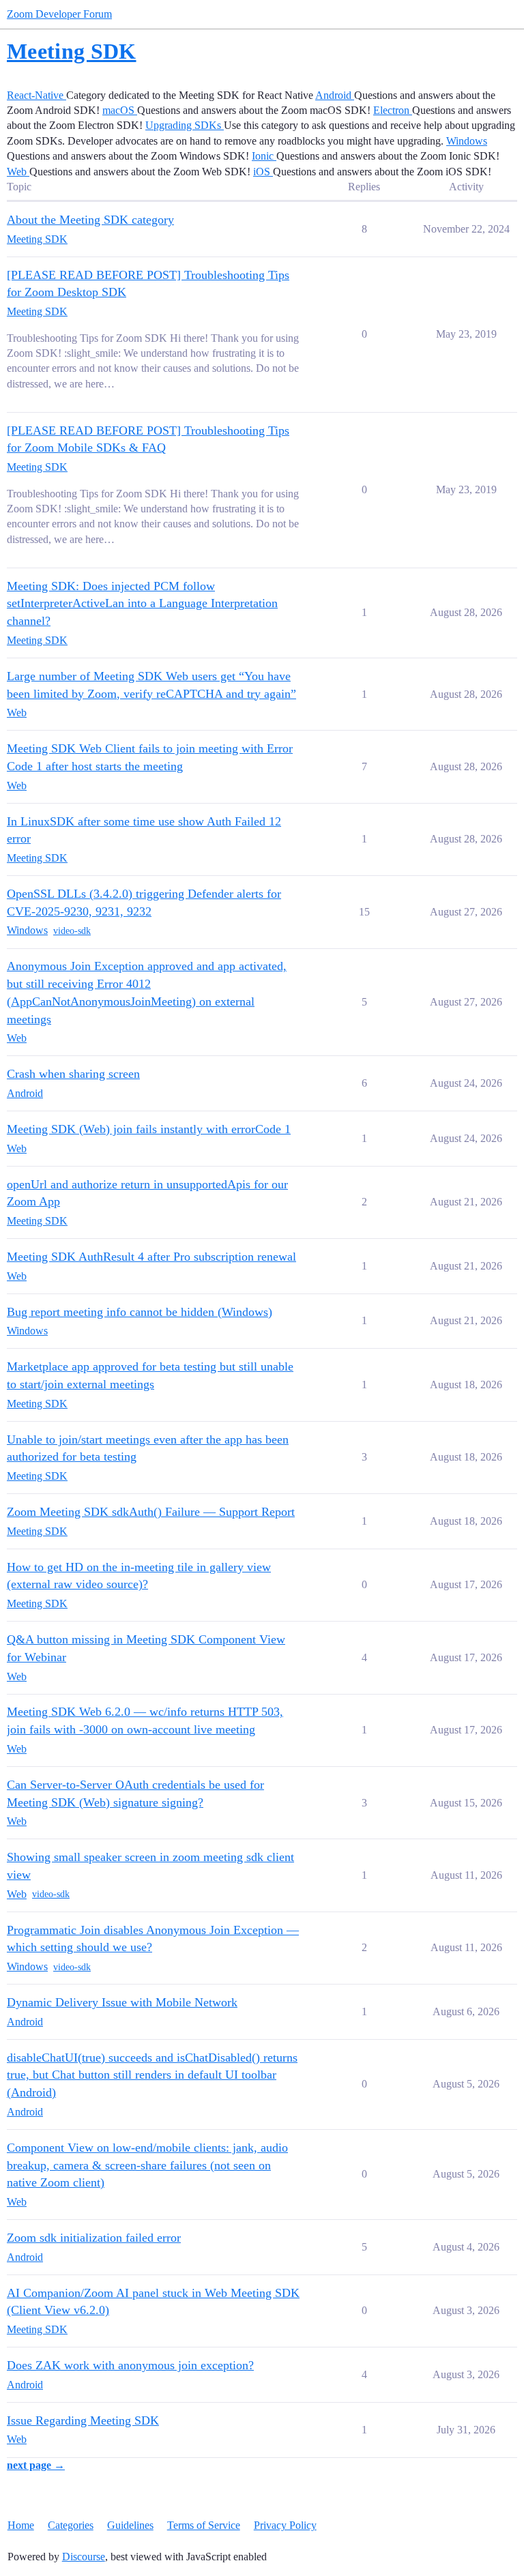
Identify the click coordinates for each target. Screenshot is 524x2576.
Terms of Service (204, 2525)
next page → (36, 2465)
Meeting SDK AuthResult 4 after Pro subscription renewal (151, 1257)
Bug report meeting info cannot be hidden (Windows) (140, 1312)
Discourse (84, 2557)
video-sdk (72, 931)
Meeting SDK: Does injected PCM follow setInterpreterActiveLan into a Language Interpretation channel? (142, 603)
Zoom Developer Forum (59, 14)
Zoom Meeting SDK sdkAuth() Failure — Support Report (151, 1512)
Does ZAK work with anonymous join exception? (130, 2365)
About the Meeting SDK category (90, 220)
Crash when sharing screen (73, 1074)
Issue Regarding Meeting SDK (83, 2420)
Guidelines (130, 2525)
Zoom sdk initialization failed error (94, 2238)
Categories (71, 2525)
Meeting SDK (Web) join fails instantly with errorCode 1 (149, 1129)
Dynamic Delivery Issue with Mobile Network (122, 2002)
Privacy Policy (285, 2525)
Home (21, 2525)
